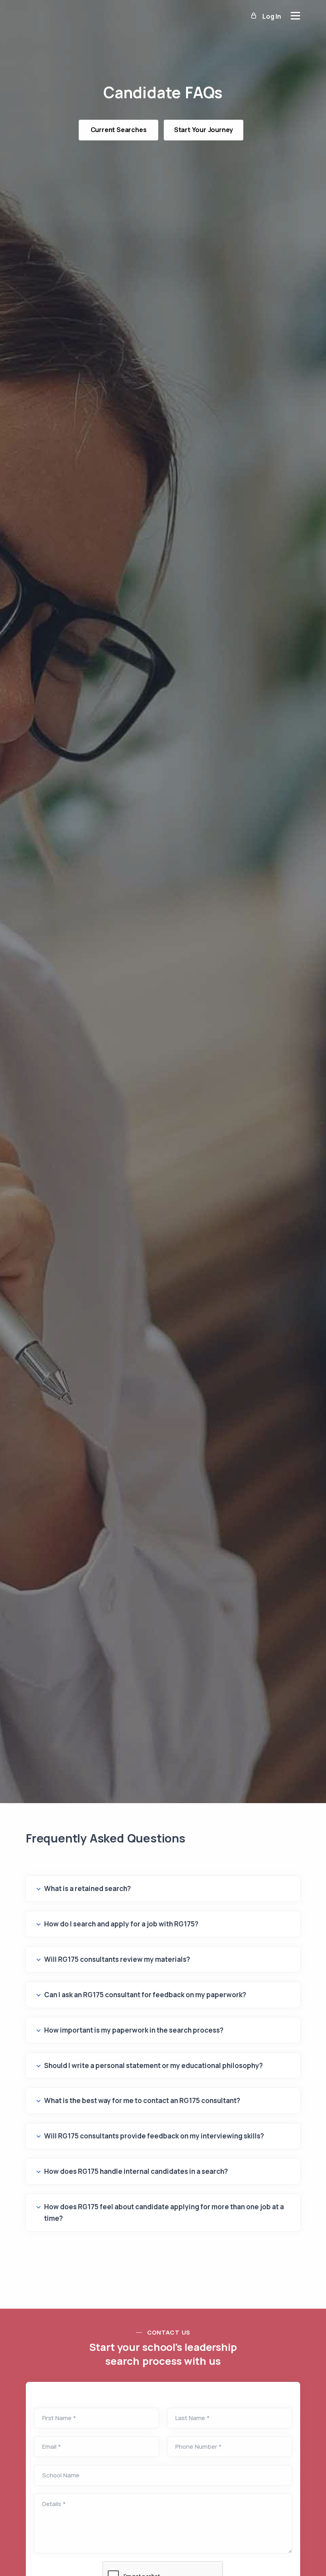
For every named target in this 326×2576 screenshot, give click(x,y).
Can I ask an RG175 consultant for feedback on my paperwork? (145, 1995)
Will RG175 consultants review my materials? (117, 1959)
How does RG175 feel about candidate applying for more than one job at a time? (164, 2212)
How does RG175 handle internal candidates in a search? (136, 2171)
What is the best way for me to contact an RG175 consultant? (142, 2100)
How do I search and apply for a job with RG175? (121, 1924)
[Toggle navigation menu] (295, 16)
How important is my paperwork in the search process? (134, 2030)
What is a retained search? (87, 1888)
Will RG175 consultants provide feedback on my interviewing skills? (154, 2136)
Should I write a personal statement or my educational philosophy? (153, 2065)
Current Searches (119, 130)
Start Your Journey (204, 130)
